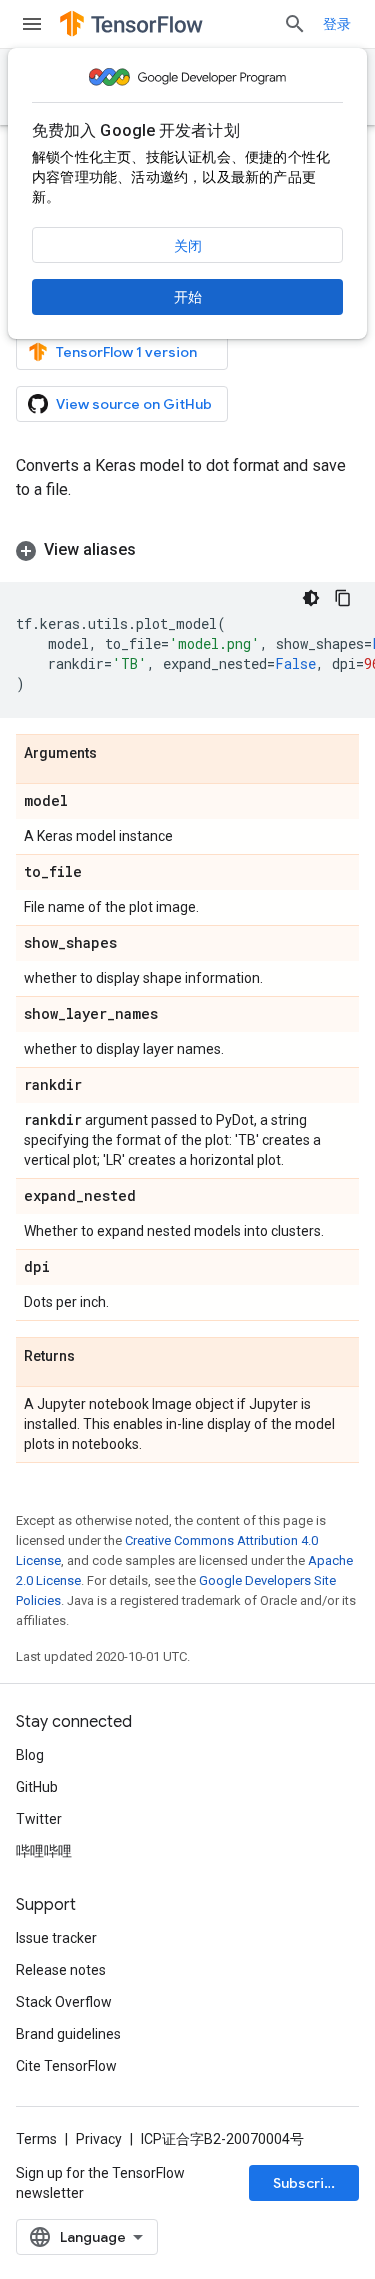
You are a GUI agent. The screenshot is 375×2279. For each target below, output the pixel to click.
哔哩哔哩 (44, 1851)
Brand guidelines (68, 2034)
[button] (187, 550)
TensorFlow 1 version (126, 352)
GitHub (37, 1787)
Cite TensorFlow (66, 2066)
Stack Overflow (64, 2002)
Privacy (99, 2139)
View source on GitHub (134, 404)
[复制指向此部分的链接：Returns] (95, 1357)
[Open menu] (32, 24)
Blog (30, 1755)
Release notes (61, 1970)
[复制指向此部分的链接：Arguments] (117, 754)
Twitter (39, 1819)
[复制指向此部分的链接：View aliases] (156, 550)
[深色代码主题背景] (311, 598)
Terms (36, 2139)
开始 (188, 297)
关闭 (188, 246)
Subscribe (307, 2183)
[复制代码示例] (343, 598)
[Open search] (295, 24)
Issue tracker (56, 1938)
